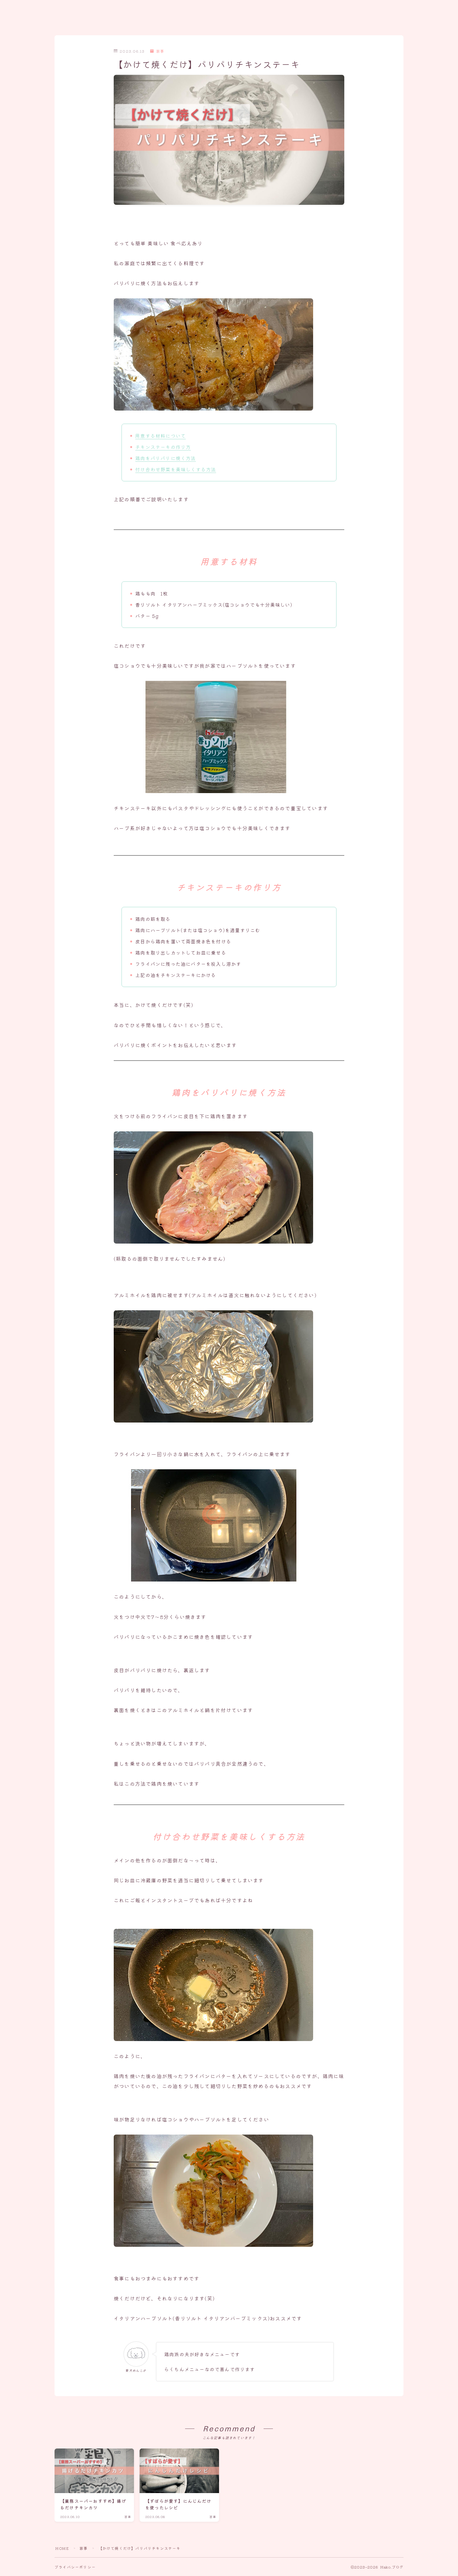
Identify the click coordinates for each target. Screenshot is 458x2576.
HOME (62, 2548)
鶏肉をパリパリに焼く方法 (165, 458)
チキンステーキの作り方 (163, 447)
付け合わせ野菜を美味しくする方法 (176, 469)
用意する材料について (160, 436)
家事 (160, 51)
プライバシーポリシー (75, 2567)
